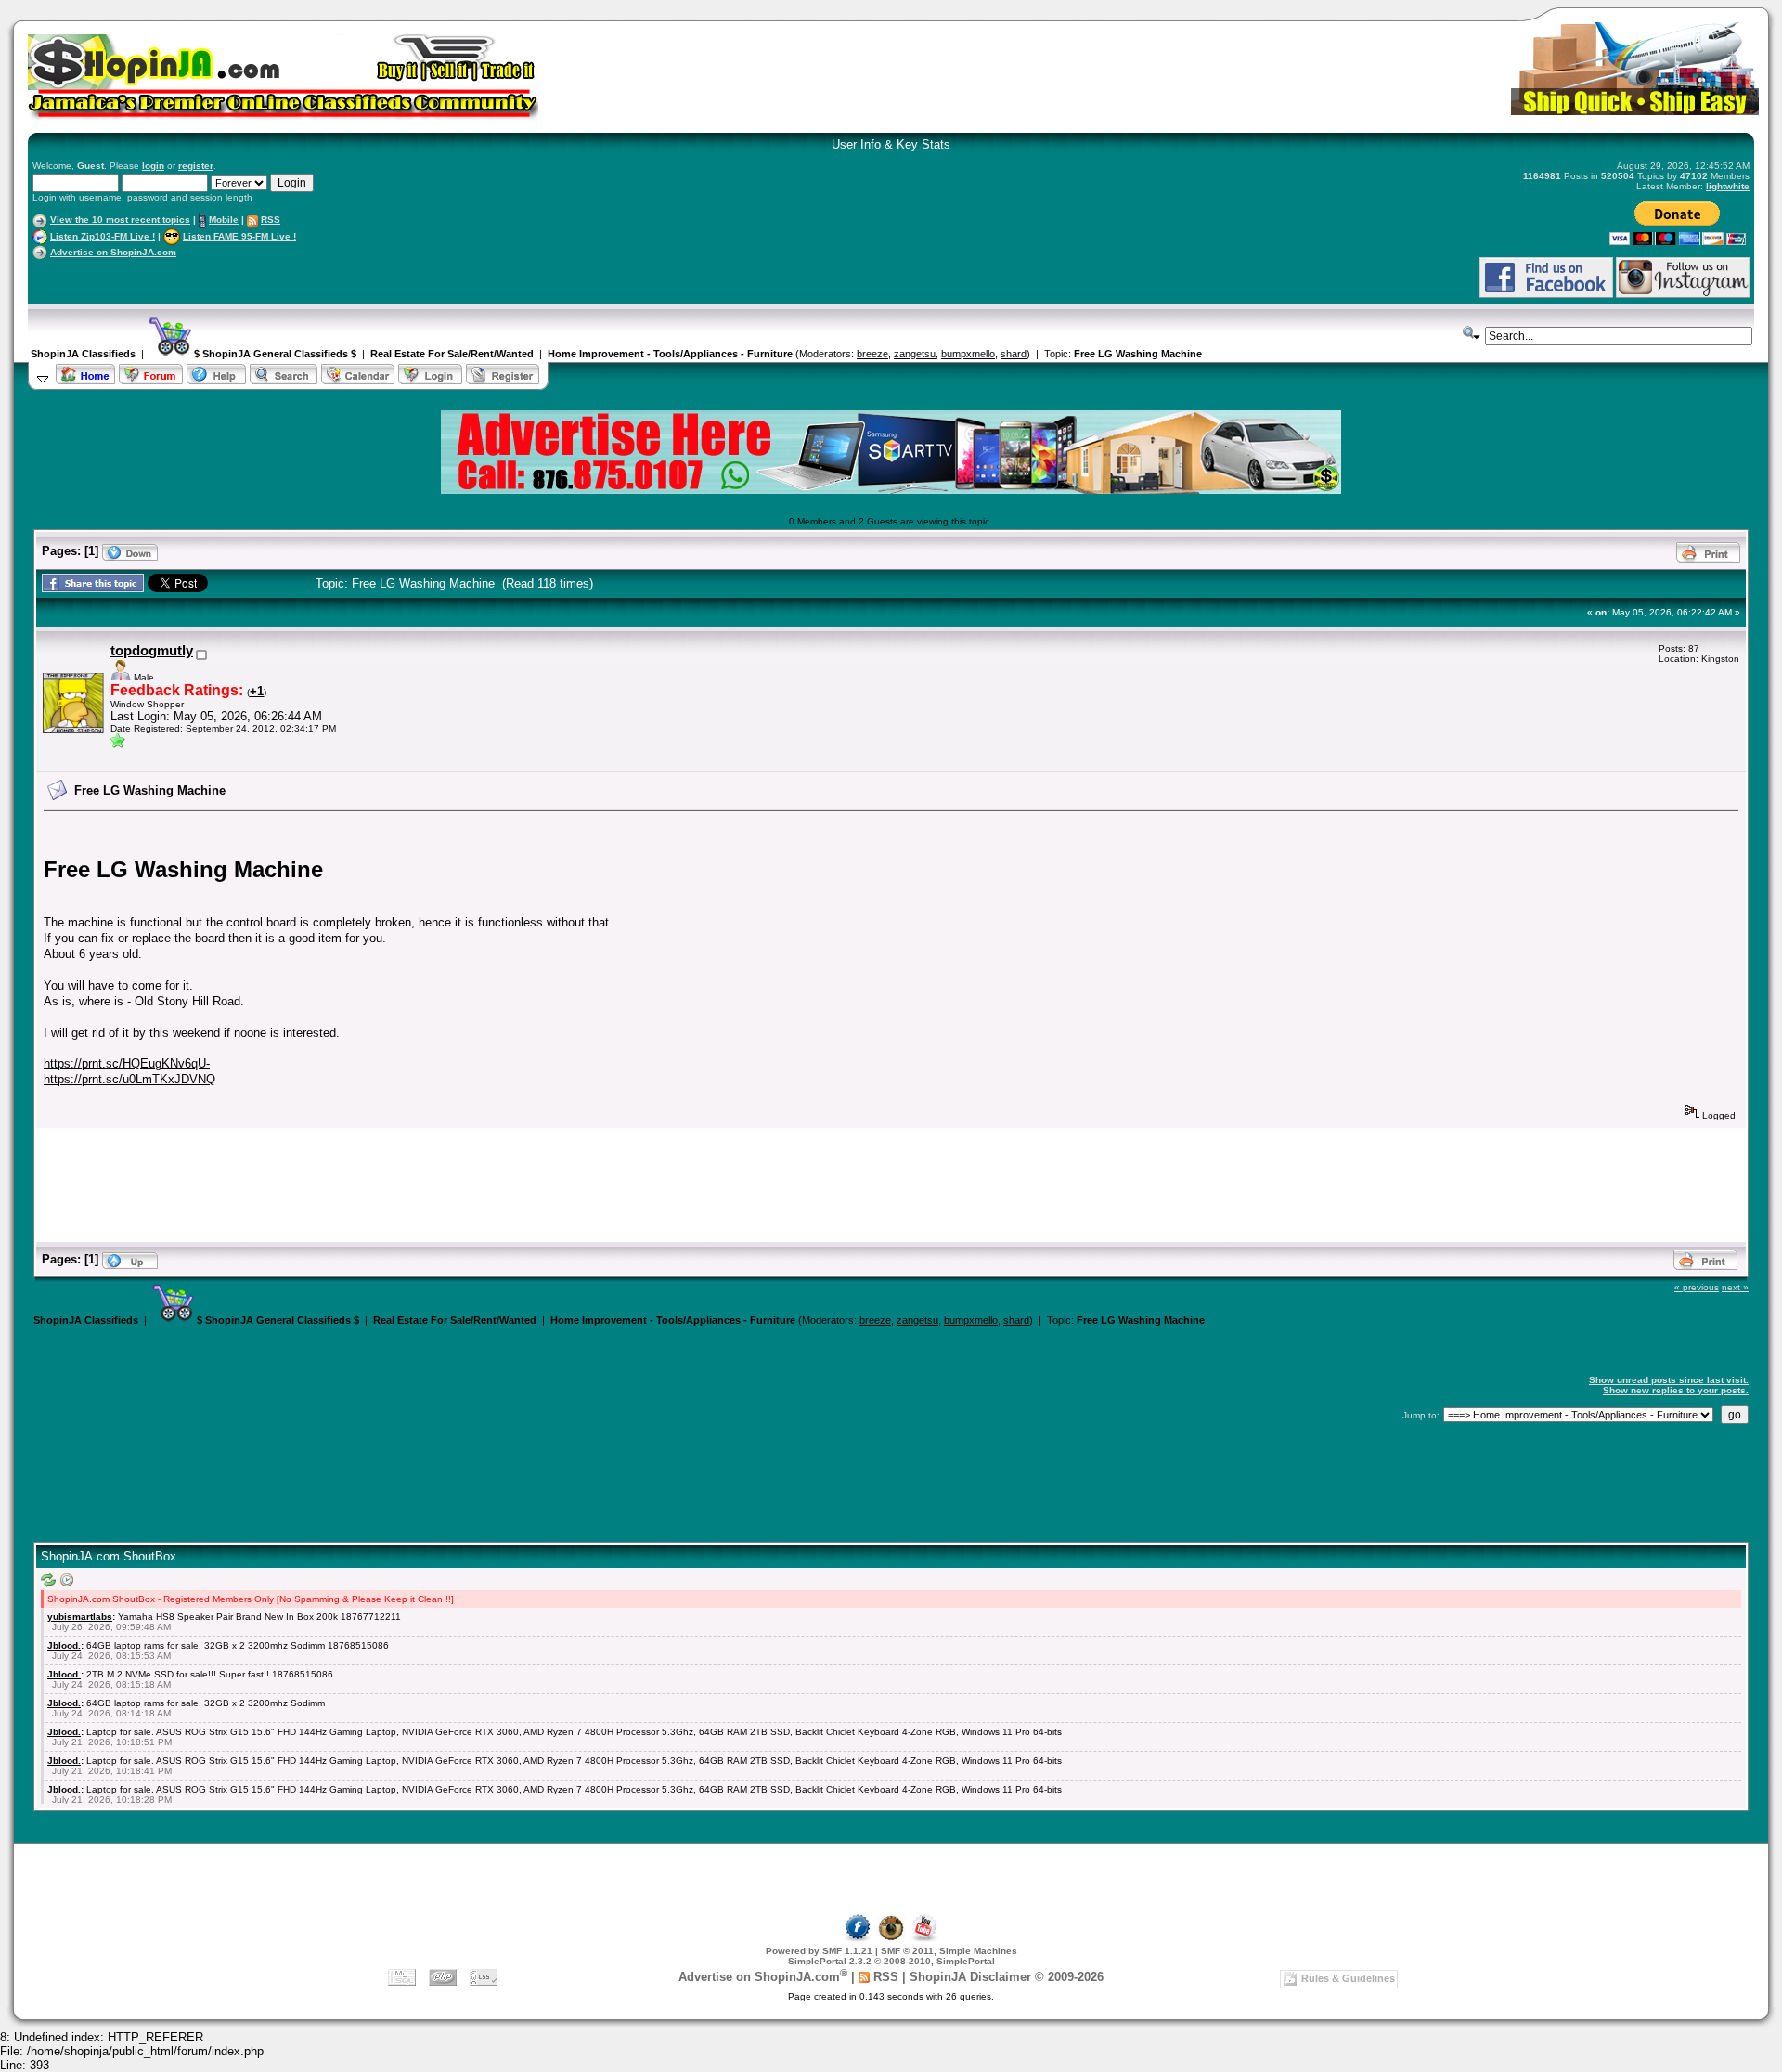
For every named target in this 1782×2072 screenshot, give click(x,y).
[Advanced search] (1472, 333)
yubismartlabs (80, 1617)
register (196, 166)
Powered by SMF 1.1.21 (819, 1951)
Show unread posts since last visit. (1669, 1380)
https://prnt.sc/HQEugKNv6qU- (127, 1063)
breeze (872, 354)
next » (1735, 1287)
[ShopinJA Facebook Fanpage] (1546, 295)
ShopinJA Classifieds (83, 354)
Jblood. (64, 1645)
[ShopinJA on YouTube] (924, 1939)
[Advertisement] (250, 277)
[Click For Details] (891, 490)
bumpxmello (968, 354)
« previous (1697, 1287)
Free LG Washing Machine (1138, 354)
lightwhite (1728, 186)
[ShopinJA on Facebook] (858, 1939)
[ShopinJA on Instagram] (1683, 295)
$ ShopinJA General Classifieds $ (274, 354)
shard (1014, 354)
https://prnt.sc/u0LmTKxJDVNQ (129, 1079)
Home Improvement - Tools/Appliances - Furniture (670, 354)
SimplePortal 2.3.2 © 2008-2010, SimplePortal (891, 1961)
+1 (257, 691)
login (153, 166)
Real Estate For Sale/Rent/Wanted (452, 354)
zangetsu (915, 354)
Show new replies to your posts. (1676, 1390)
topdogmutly (152, 651)
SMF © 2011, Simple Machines (949, 1951)
